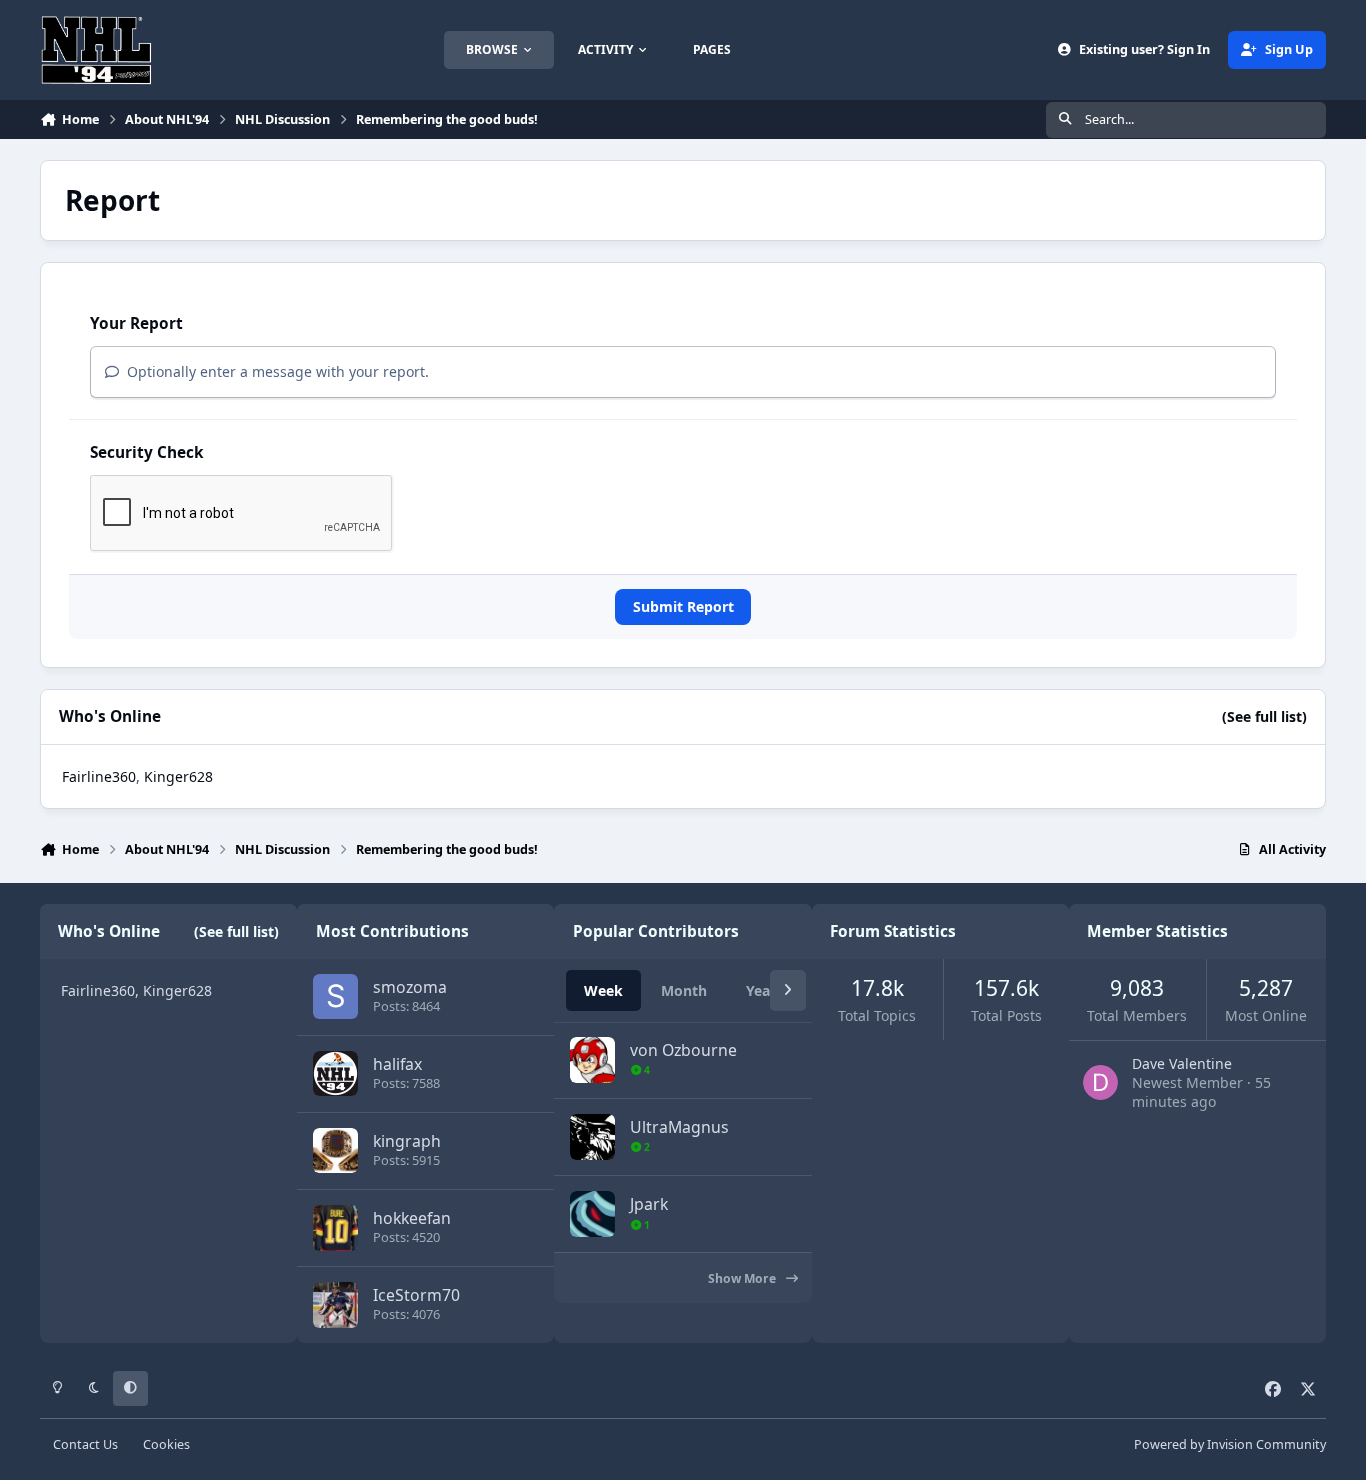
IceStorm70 (416, 1295)
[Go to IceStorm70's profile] (335, 1304)
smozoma (410, 987)
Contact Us (85, 1444)
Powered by (1230, 1444)
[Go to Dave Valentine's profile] (1100, 1082)
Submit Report (683, 606)
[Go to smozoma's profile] (335, 996)
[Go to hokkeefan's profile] (335, 1227)
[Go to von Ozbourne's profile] (592, 1059)
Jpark (649, 1204)
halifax (397, 1064)
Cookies (166, 1444)
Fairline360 (99, 776)
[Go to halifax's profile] (335, 1073)
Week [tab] (603, 990)
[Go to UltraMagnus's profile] (592, 1136)
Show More (743, 1278)
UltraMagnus (679, 1127)
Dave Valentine (1182, 1063)
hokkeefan (412, 1218)
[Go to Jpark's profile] (592, 1213)
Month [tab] (684, 990)
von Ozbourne (683, 1050)
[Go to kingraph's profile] (335, 1150)
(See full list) (1264, 716)
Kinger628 (178, 776)
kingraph (407, 1141)
